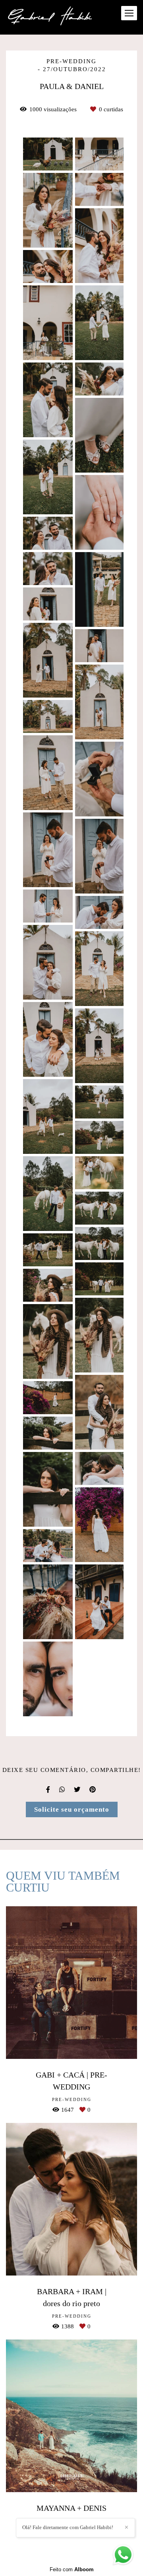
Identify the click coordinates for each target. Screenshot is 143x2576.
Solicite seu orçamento (72, 1809)
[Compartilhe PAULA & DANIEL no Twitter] (78, 1790)
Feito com (72, 2569)
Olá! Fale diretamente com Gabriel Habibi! (68, 2527)
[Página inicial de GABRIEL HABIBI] (51, 17)
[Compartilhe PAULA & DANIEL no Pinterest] (93, 1790)
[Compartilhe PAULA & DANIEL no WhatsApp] (63, 1790)
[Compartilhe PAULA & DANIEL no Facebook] (49, 1790)
